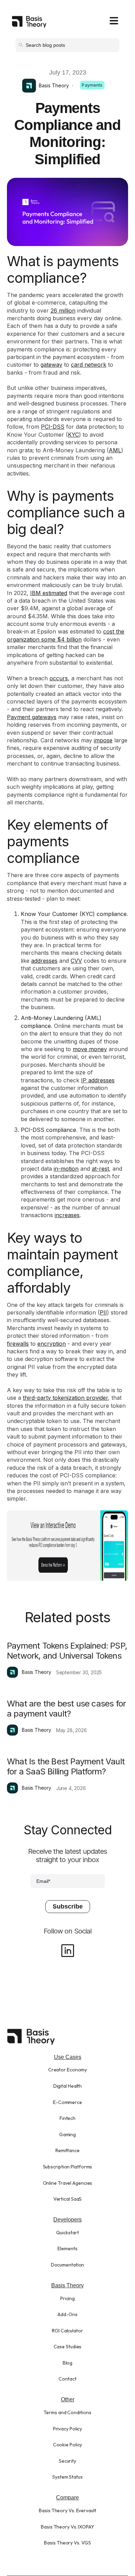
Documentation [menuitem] (68, 2265)
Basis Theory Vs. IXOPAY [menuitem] (67, 2527)
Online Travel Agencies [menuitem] (68, 2183)
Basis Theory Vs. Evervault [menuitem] (67, 2510)
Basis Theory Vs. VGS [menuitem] (67, 2543)
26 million (63, 311)
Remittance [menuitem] (67, 2150)
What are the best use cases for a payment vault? (66, 1709)
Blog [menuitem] (68, 2363)
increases (67, 1215)
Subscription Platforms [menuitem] (68, 2167)
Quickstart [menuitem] (67, 2233)
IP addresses (98, 1080)
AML (115, 450)
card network (89, 365)
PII (103, 1312)
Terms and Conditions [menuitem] (67, 2412)
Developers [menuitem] (67, 2220)
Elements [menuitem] (67, 2248)
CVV (76, 961)
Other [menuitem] (68, 2399)
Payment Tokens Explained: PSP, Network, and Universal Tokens (67, 1651)
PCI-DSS (53, 427)
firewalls (18, 1344)
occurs (59, 678)
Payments (92, 85)
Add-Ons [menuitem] (67, 2314)
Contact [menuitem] (67, 2379)
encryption (52, 1344)
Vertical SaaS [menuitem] (68, 2199)
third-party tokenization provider (65, 1398)
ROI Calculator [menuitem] (67, 2331)
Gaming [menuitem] (67, 2134)
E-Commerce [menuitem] (67, 2102)
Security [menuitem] (67, 2461)
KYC (73, 435)
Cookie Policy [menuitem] (68, 2445)
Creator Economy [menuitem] (68, 2070)
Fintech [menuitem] (67, 2118)
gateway (51, 365)
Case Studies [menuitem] (68, 2347)
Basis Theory (54, 85)
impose (103, 740)
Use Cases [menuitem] (68, 2057)
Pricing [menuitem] (67, 2298)
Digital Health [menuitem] (68, 2086)
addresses (44, 961)
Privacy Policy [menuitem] (68, 2429)
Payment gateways (32, 717)
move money (90, 1049)
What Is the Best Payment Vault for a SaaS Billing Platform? (66, 1766)
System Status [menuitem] (67, 2477)
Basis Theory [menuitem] (67, 2285)
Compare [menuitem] (67, 2498)
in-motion (66, 1169)
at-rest (100, 1169)
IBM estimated (49, 593)
